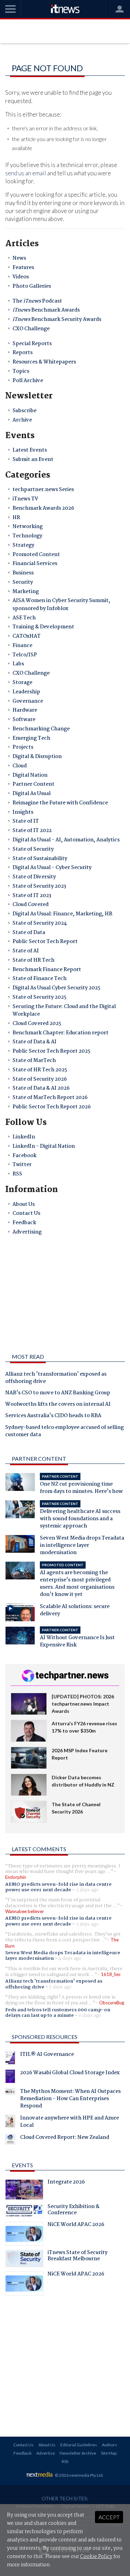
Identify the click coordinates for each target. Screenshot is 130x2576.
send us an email (26, 173)
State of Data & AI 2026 (41, 1088)
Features (23, 268)
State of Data (29, 933)
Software (24, 720)
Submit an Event (33, 460)
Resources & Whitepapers (44, 362)
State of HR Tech (33, 960)
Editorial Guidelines (79, 2445)
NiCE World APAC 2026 (76, 2225)
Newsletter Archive (78, 2453)
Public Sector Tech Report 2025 (51, 1051)
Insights (23, 812)
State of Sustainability (40, 859)
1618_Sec (111, 1974)
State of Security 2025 (40, 997)
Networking (28, 527)
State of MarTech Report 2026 (50, 1098)
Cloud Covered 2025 (37, 1024)
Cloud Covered (31, 905)
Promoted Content (36, 555)
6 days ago (90, 2015)
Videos (21, 277)
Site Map (109, 2453)
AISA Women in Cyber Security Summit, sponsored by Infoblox (61, 604)
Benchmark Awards (46, 310)
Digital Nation (30, 775)
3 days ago (87, 1890)
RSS (17, 1174)
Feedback (24, 1223)
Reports (23, 353)
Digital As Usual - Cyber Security (52, 868)
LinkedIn (24, 1137)
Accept (109, 2517)
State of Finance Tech (40, 979)
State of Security (33, 849)
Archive (22, 420)
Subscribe (24, 411)
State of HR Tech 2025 (40, 1070)
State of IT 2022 (32, 831)
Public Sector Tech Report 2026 (52, 1107)
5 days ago (60, 1987)
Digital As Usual (32, 794)
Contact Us (26, 1213)
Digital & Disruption (37, 757)
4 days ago (70, 1958)
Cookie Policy (96, 2557)
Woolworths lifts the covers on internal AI (58, 1405)
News (19, 258)
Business (23, 573)
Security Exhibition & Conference (73, 2210)
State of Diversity (34, 877)
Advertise (46, 2453)
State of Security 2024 (40, 923)
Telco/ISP (25, 655)
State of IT (26, 821)
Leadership (26, 692)
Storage (22, 683)
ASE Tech (24, 618)
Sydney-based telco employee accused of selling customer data (64, 1432)
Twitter (22, 1165)
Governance (28, 701)
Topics (21, 371)
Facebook (24, 1156)
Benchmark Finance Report (47, 970)
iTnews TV (25, 499)
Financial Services (35, 564)
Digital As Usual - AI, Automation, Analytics (66, 840)
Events (22, 2165)
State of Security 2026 (40, 1079)
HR (16, 518)
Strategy (23, 545)
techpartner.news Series (43, 490)
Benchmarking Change (41, 729)
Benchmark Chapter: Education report (60, 1033)
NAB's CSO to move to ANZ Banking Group (58, 1393)
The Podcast (37, 301)
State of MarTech (34, 1061)
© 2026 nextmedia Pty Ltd (79, 2475)
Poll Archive (28, 381)
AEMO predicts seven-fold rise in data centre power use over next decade (58, 1887)
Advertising (27, 1232)
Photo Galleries (32, 286)
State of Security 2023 (39, 886)
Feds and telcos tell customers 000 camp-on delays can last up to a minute (58, 2013)
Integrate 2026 (66, 2183)
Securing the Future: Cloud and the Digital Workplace (64, 1010)
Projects (23, 747)
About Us (24, 1204)
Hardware (25, 710)
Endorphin (16, 1877)
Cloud (20, 766)
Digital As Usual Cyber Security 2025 (57, 988)
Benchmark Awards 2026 (43, 508)
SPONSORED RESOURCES (45, 2037)
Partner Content (33, 784)
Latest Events (30, 450)
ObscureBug (112, 2003)
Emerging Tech (31, 738)
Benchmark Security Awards (57, 320)
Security (23, 582)
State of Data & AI (34, 1042)
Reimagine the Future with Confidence (60, 803)
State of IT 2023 (32, 896)
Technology (27, 536)
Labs (18, 664)
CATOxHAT (27, 636)
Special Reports (32, 344)
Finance (22, 646)
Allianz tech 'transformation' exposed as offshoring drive (56, 1378)
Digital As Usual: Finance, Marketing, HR (62, 914)
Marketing (26, 592)
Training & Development (43, 627)
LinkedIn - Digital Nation (44, 1146)
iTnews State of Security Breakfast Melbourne (77, 2256)
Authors (110, 2445)
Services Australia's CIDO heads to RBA (53, 1416)
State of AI (26, 951)
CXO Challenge (31, 329)
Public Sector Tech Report (45, 942)
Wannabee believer (25, 1911)
